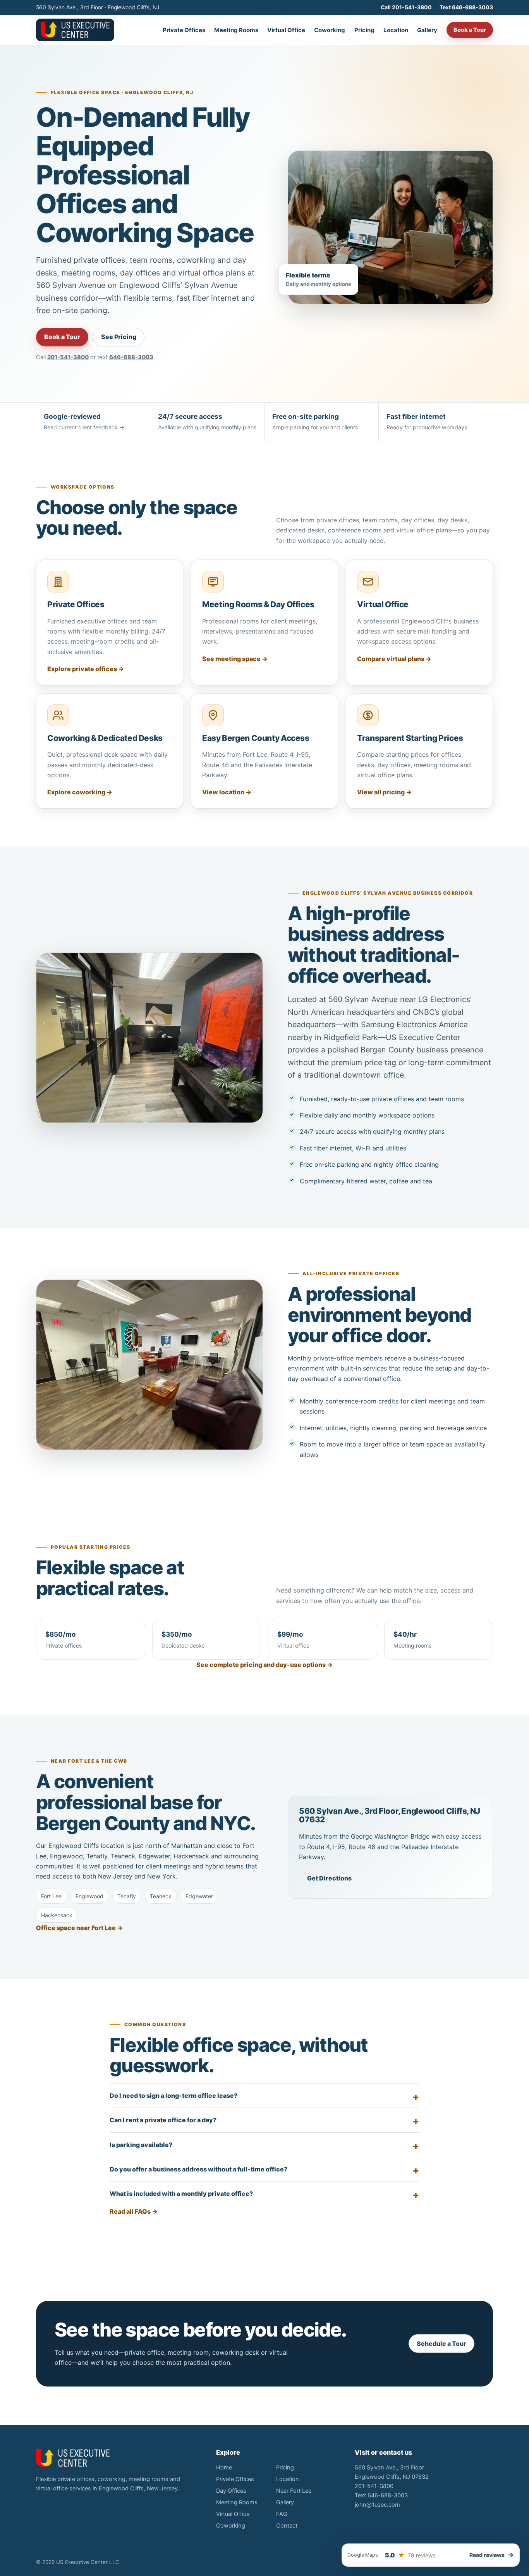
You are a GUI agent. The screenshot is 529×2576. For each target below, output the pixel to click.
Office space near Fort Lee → (79, 1928)
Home (224, 2468)
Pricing (364, 30)
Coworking (330, 30)
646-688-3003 (131, 357)
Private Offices (184, 30)
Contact (287, 2526)
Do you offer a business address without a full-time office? (198, 2169)
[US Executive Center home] (75, 30)
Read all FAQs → (134, 2211)
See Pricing (119, 337)
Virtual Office (286, 30)
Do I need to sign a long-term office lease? (173, 2096)
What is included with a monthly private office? (181, 2194)
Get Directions (329, 1878)
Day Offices (231, 2491)
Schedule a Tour (441, 2344)
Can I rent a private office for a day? (163, 2120)
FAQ (282, 2514)
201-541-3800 (68, 357)
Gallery (427, 30)
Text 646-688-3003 (466, 7)
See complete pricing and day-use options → (264, 1665)
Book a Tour (470, 30)
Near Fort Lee (294, 2491)
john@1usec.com (377, 2505)
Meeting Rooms (236, 30)
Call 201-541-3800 (406, 7)
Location (396, 30)
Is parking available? (141, 2145)
